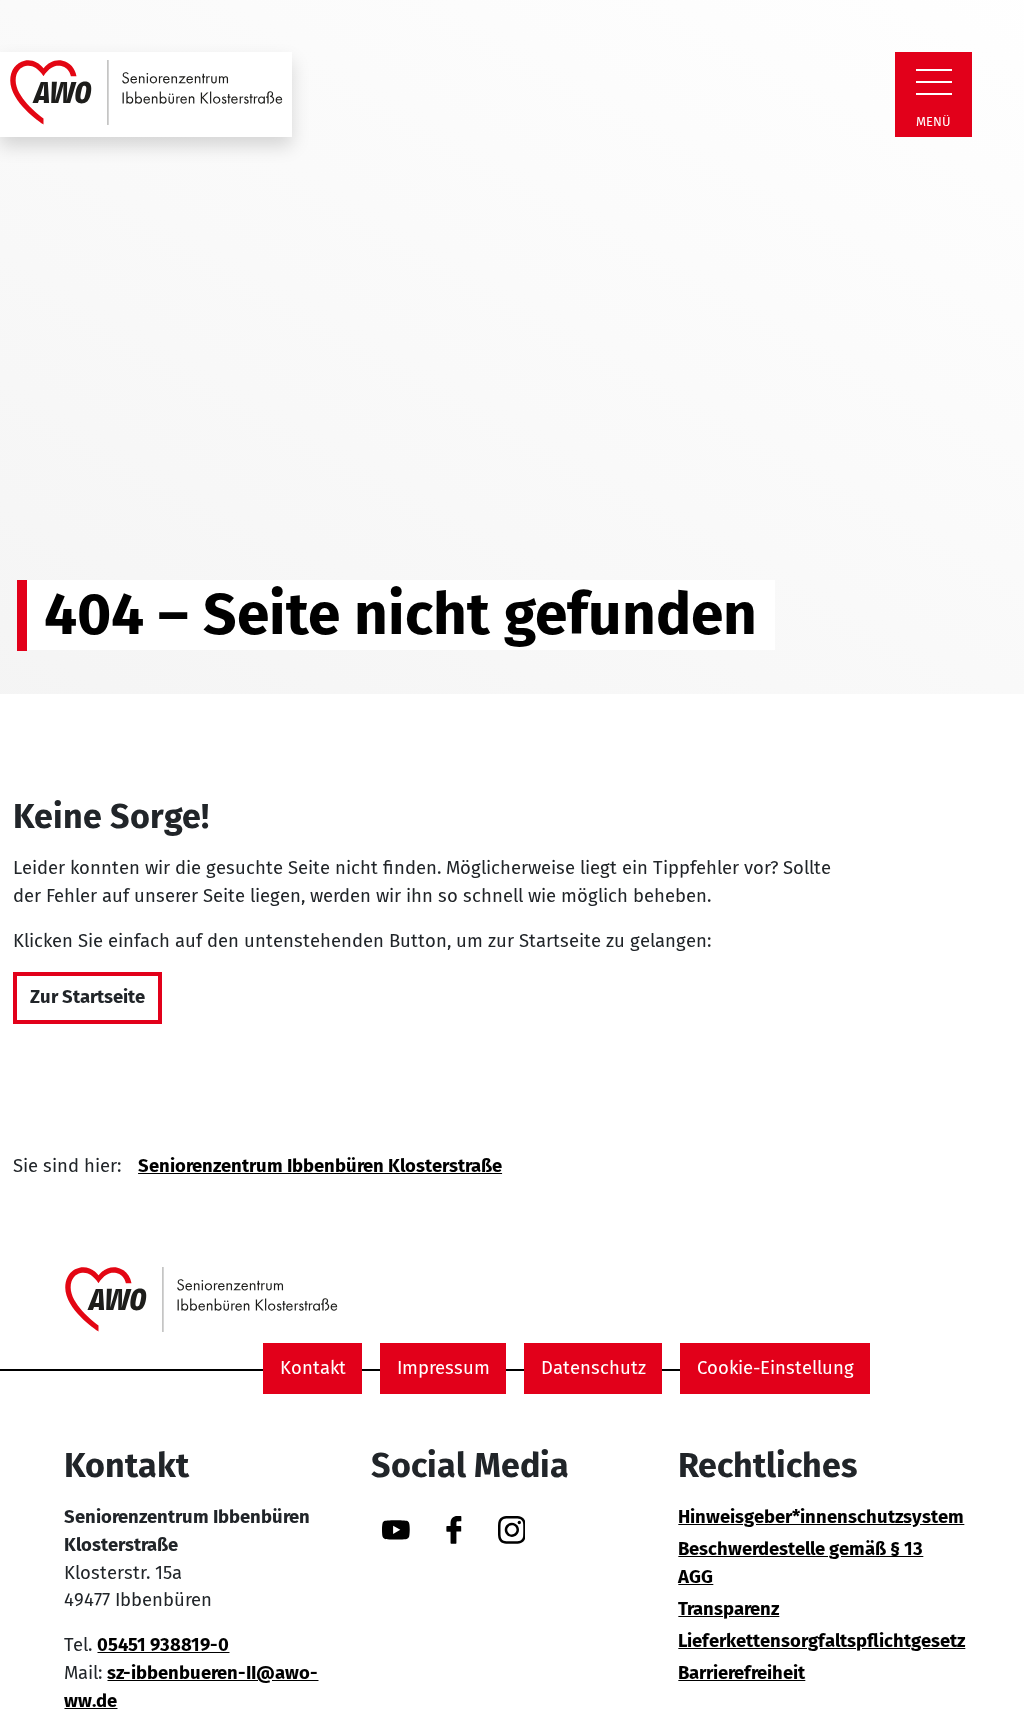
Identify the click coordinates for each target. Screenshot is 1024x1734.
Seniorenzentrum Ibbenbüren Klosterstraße (320, 1166)
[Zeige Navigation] (934, 82)
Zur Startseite (87, 997)
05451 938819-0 (163, 1645)
